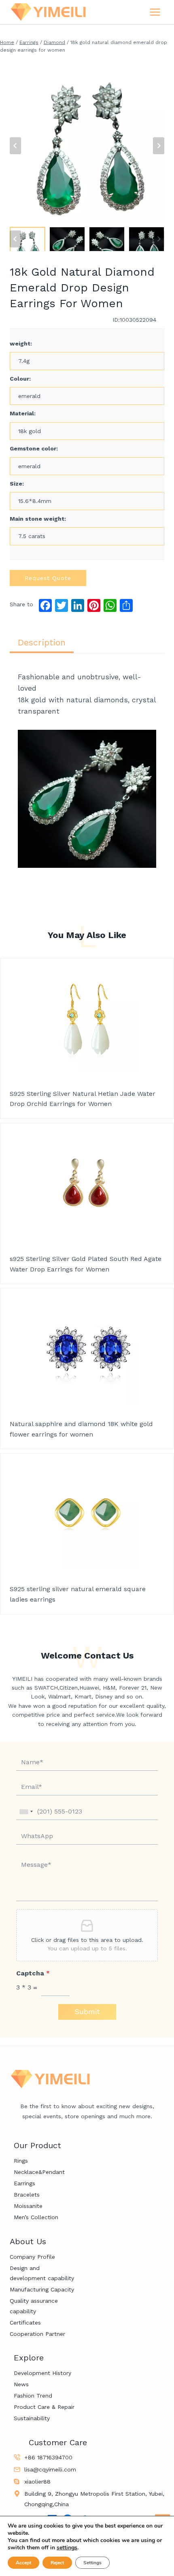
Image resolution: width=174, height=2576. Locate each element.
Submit (87, 2012)
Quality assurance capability (34, 2306)
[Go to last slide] (15, 146)
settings (67, 2548)
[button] (28, 239)
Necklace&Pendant (39, 2172)
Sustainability (32, 2418)
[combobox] (26, 1812)
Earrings (24, 2183)
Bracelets (27, 2195)
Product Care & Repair (44, 2407)
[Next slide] (159, 146)
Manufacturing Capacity (42, 2289)
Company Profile (32, 2257)
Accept (23, 2563)
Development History (42, 2373)
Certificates (25, 2323)
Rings (21, 2161)
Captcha (33, 1973)
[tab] (42, 643)
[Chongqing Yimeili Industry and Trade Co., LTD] (48, 12)
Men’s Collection (36, 2217)
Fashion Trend (33, 2396)
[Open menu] (155, 12)
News (21, 2384)
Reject (57, 2563)
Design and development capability (42, 2273)
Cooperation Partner (37, 2334)
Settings (92, 2563)
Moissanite (28, 2206)
